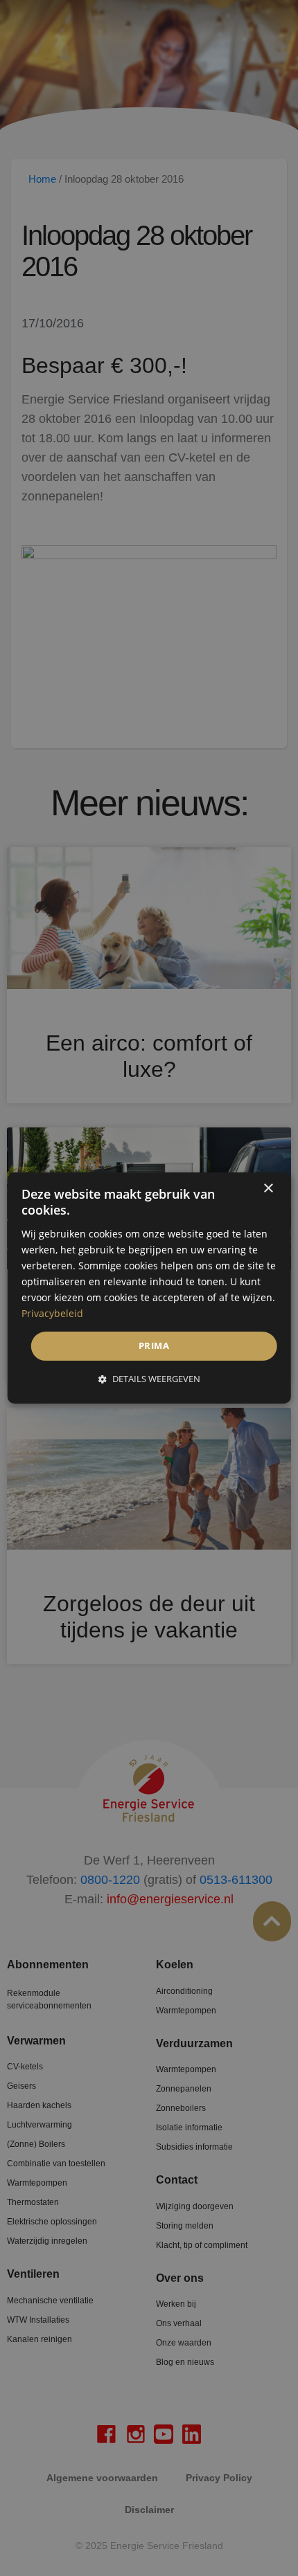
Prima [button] (154, 1345)
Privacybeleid (52, 1313)
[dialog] (149, 1288)
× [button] (268, 1189)
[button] (149, 1379)
